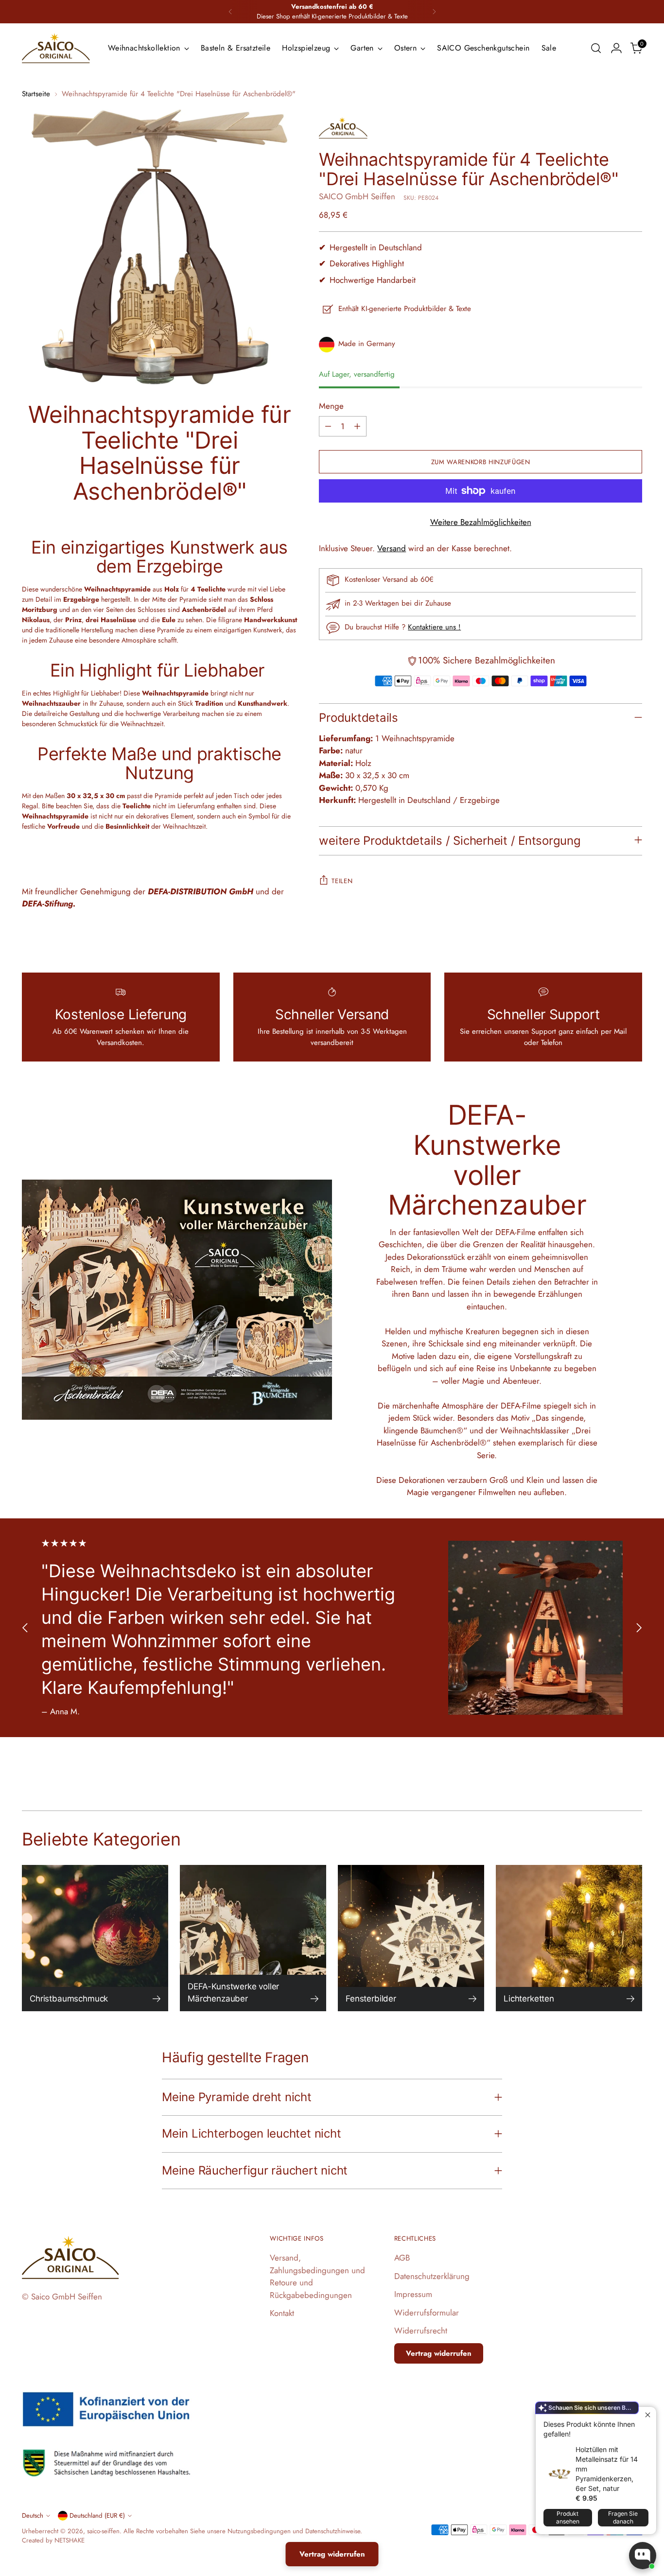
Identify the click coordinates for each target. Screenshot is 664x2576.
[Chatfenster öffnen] (643, 2556)
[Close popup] (648, 2415)
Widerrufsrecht (421, 2331)
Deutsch (33, 2515)
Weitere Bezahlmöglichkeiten (481, 522)
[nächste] (434, 12)
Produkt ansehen (568, 2517)
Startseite (36, 94)
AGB (402, 2258)
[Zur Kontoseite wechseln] (616, 48)
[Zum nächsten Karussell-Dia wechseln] (639, 1627)
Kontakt (282, 2313)
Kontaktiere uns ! (434, 627)
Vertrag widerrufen (439, 2353)
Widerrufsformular (427, 2313)
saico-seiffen (103, 2531)
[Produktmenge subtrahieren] (328, 426)
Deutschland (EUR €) (97, 2515)
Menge (331, 406)
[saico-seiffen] (56, 48)
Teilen (342, 881)
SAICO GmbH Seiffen (357, 196)
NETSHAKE (70, 2540)
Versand (392, 548)
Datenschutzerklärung (432, 2276)
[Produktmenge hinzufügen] (357, 426)
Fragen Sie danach (623, 2517)
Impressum (413, 2294)
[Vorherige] (230, 12)
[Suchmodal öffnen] (596, 48)
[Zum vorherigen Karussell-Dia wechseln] (25, 1627)
